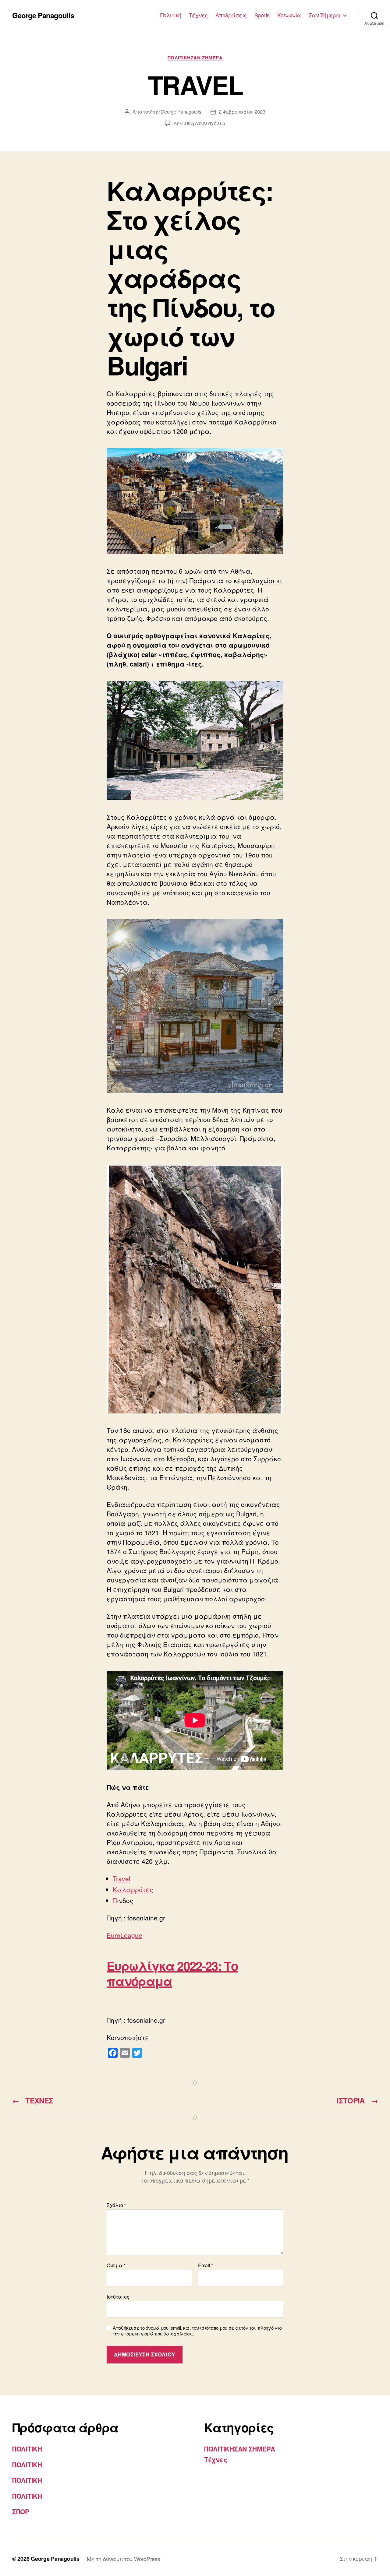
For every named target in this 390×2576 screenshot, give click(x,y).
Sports (262, 15)
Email (206, 2265)
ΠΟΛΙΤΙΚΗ (27, 2449)
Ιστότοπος (118, 2296)
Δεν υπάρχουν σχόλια (199, 123)
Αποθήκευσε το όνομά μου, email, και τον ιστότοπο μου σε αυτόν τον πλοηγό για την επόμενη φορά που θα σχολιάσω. (198, 2331)
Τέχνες (198, 15)
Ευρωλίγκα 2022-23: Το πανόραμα (172, 1973)
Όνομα (116, 2265)
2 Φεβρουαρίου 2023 (242, 112)
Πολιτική (171, 15)
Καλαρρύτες (133, 1889)
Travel (122, 1878)
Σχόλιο (116, 2205)
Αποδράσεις (231, 15)
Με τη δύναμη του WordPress (124, 2559)
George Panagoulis (43, 15)
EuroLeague (124, 1935)
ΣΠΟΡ (21, 2511)
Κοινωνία (289, 15)
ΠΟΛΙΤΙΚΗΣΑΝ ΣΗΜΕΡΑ (195, 58)
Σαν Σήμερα (324, 15)
